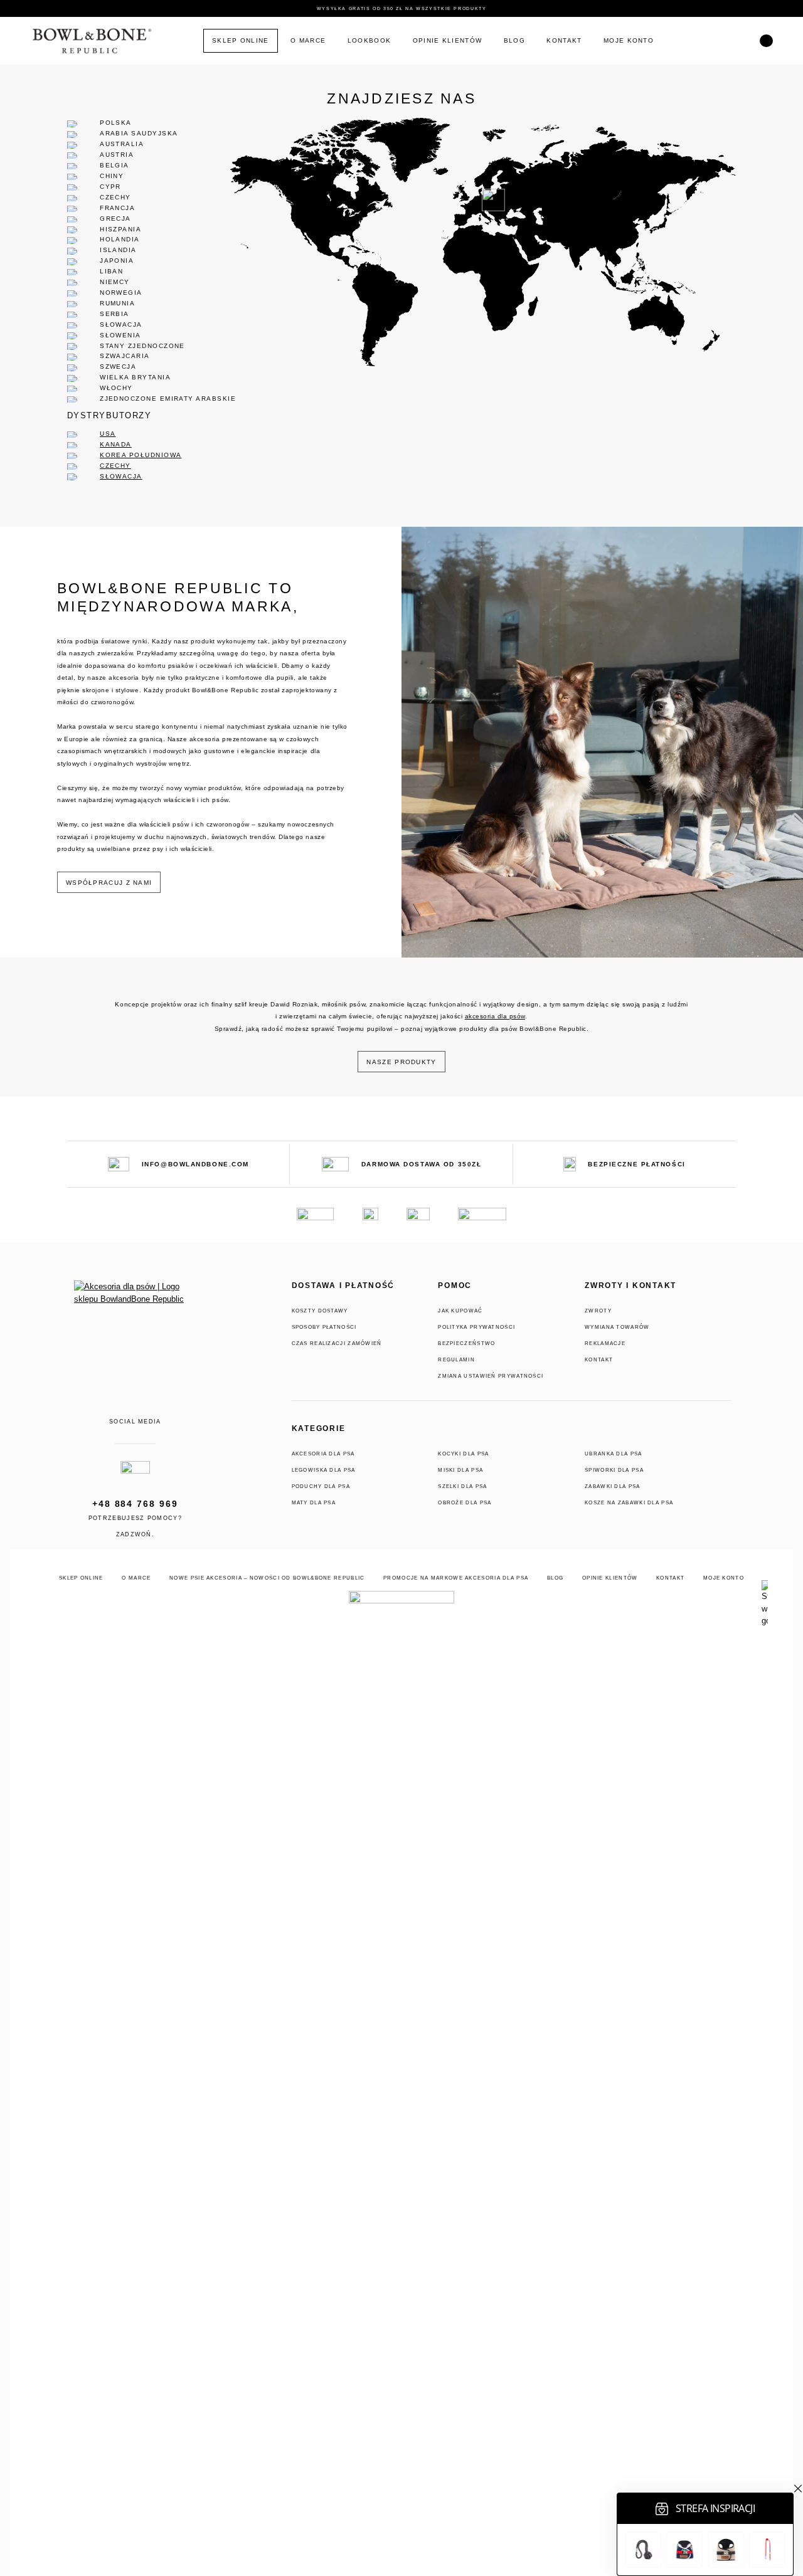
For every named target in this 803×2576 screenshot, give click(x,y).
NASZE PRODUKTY (401, 1062)
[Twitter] (154, 1407)
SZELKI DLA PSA (462, 1486)
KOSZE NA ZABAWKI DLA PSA (629, 1502)
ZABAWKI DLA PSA (613, 1486)
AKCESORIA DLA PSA (323, 1454)
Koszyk (706, 41)
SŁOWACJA (121, 476)
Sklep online (241, 40)
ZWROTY (598, 1311)
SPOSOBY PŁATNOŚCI (324, 1327)
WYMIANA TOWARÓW (617, 1327)
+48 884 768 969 (135, 1504)
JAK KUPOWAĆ (460, 1311)
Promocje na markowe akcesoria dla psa (456, 1578)
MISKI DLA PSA (460, 1470)
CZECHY (115, 466)
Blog (514, 40)
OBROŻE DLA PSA (465, 1502)
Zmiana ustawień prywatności (491, 1376)
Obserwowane (738, 41)
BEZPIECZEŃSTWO (466, 1343)
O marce (308, 40)
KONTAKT (599, 1359)
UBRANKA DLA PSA (614, 1454)
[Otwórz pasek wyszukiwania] (766, 41)
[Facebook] (116, 1407)
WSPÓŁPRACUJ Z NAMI (109, 883)
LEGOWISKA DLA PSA (324, 1470)
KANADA (116, 444)
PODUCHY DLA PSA (321, 1486)
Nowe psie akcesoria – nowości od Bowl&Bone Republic (267, 1578)
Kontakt (564, 40)
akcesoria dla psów (495, 1016)
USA (108, 434)
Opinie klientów (448, 40)
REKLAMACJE (605, 1343)
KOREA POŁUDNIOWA (141, 455)
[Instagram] (136, 1407)
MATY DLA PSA (314, 1502)
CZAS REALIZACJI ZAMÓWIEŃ (337, 1343)
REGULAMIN (456, 1359)
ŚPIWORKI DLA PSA (614, 1470)
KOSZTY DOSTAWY (320, 1311)
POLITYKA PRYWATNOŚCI (476, 1327)
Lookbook (369, 40)
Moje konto (629, 40)
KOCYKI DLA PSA (463, 1454)
